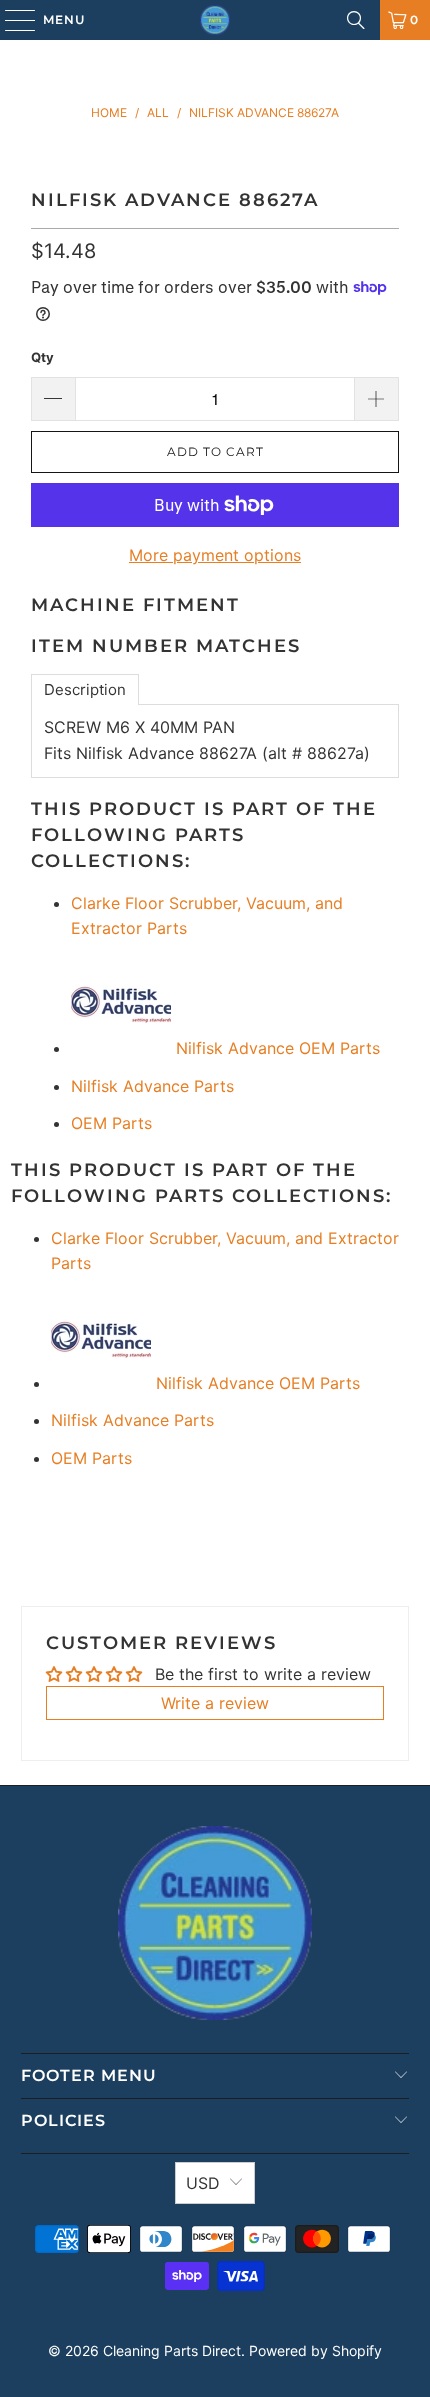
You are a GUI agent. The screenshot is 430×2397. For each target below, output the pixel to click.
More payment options (215, 555)
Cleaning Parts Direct (172, 2350)
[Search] (356, 20)
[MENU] (10, 20)
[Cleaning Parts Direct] (215, 20)
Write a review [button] (215, 1703)
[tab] (85, 689)
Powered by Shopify (315, 2350)
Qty (42, 357)
